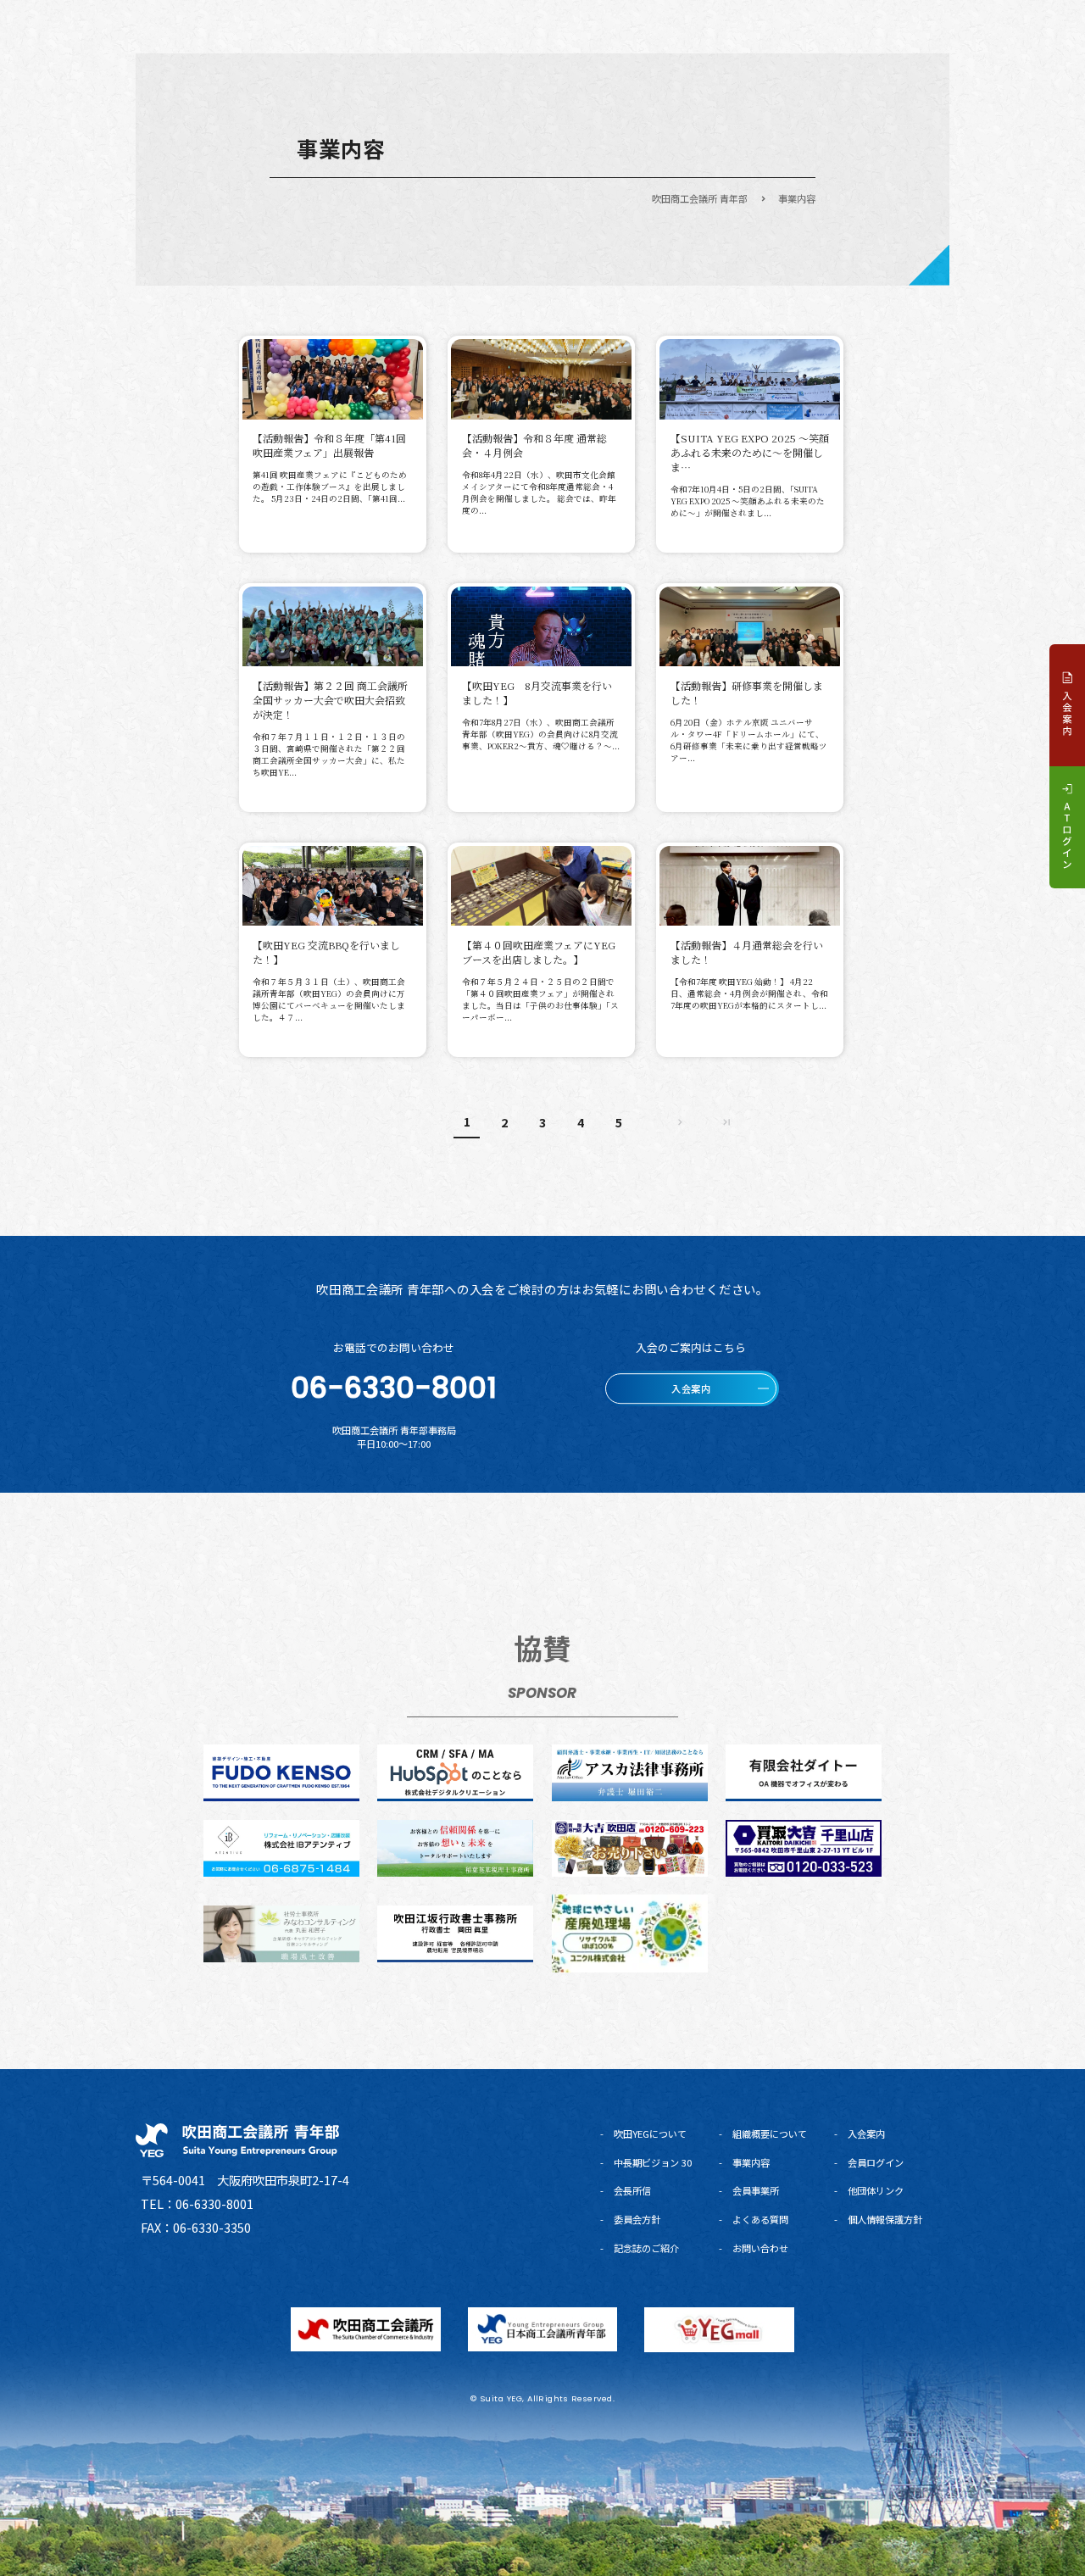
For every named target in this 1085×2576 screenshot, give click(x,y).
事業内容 (751, 2162)
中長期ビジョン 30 (653, 2162)
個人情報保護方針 (885, 2219)
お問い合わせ (760, 2248)
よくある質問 (760, 2219)
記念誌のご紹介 (646, 2248)
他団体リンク (876, 2190)
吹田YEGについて (650, 2134)
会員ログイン (876, 2162)
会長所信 (632, 2190)
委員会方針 (637, 2219)
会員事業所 (756, 2190)
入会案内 (866, 2134)
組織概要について (770, 2134)
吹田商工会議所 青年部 (700, 198)
